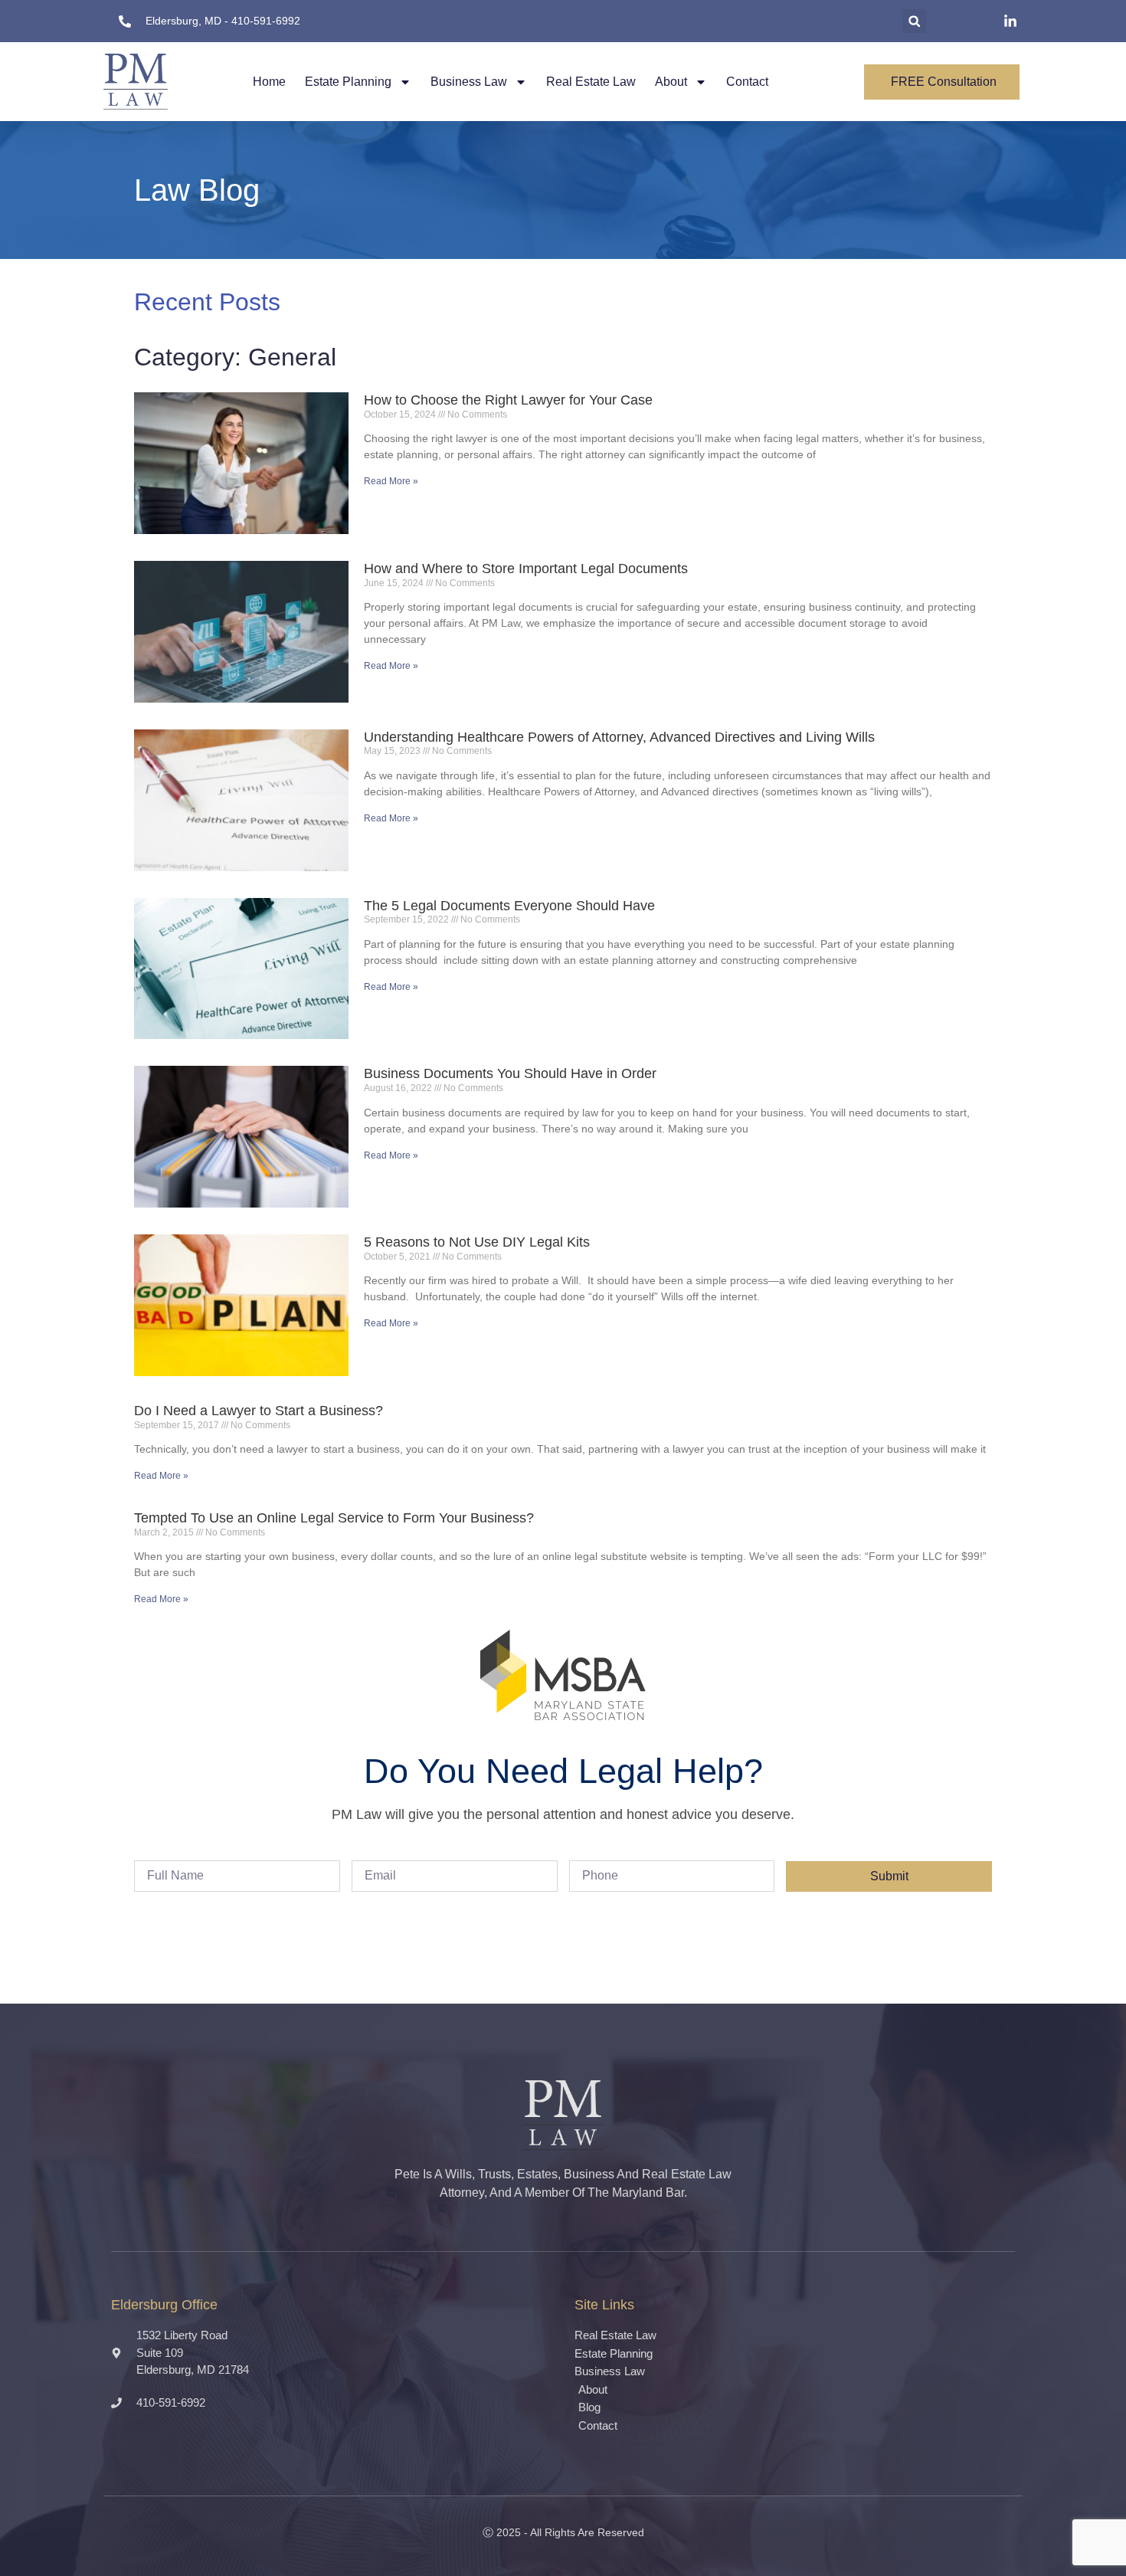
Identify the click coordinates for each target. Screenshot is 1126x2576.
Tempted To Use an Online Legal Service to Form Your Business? (334, 1518)
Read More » (391, 481)
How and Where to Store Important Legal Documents (526, 569)
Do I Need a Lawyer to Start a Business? (259, 1411)
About (671, 82)
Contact (747, 82)
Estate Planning (348, 82)
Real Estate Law (591, 82)
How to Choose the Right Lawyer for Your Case (508, 400)
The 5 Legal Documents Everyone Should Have (509, 906)
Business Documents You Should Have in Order (510, 1073)
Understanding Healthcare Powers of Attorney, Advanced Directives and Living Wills (619, 737)
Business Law (469, 82)
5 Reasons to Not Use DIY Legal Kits (477, 1242)
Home (269, 82)
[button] (914, 21)
